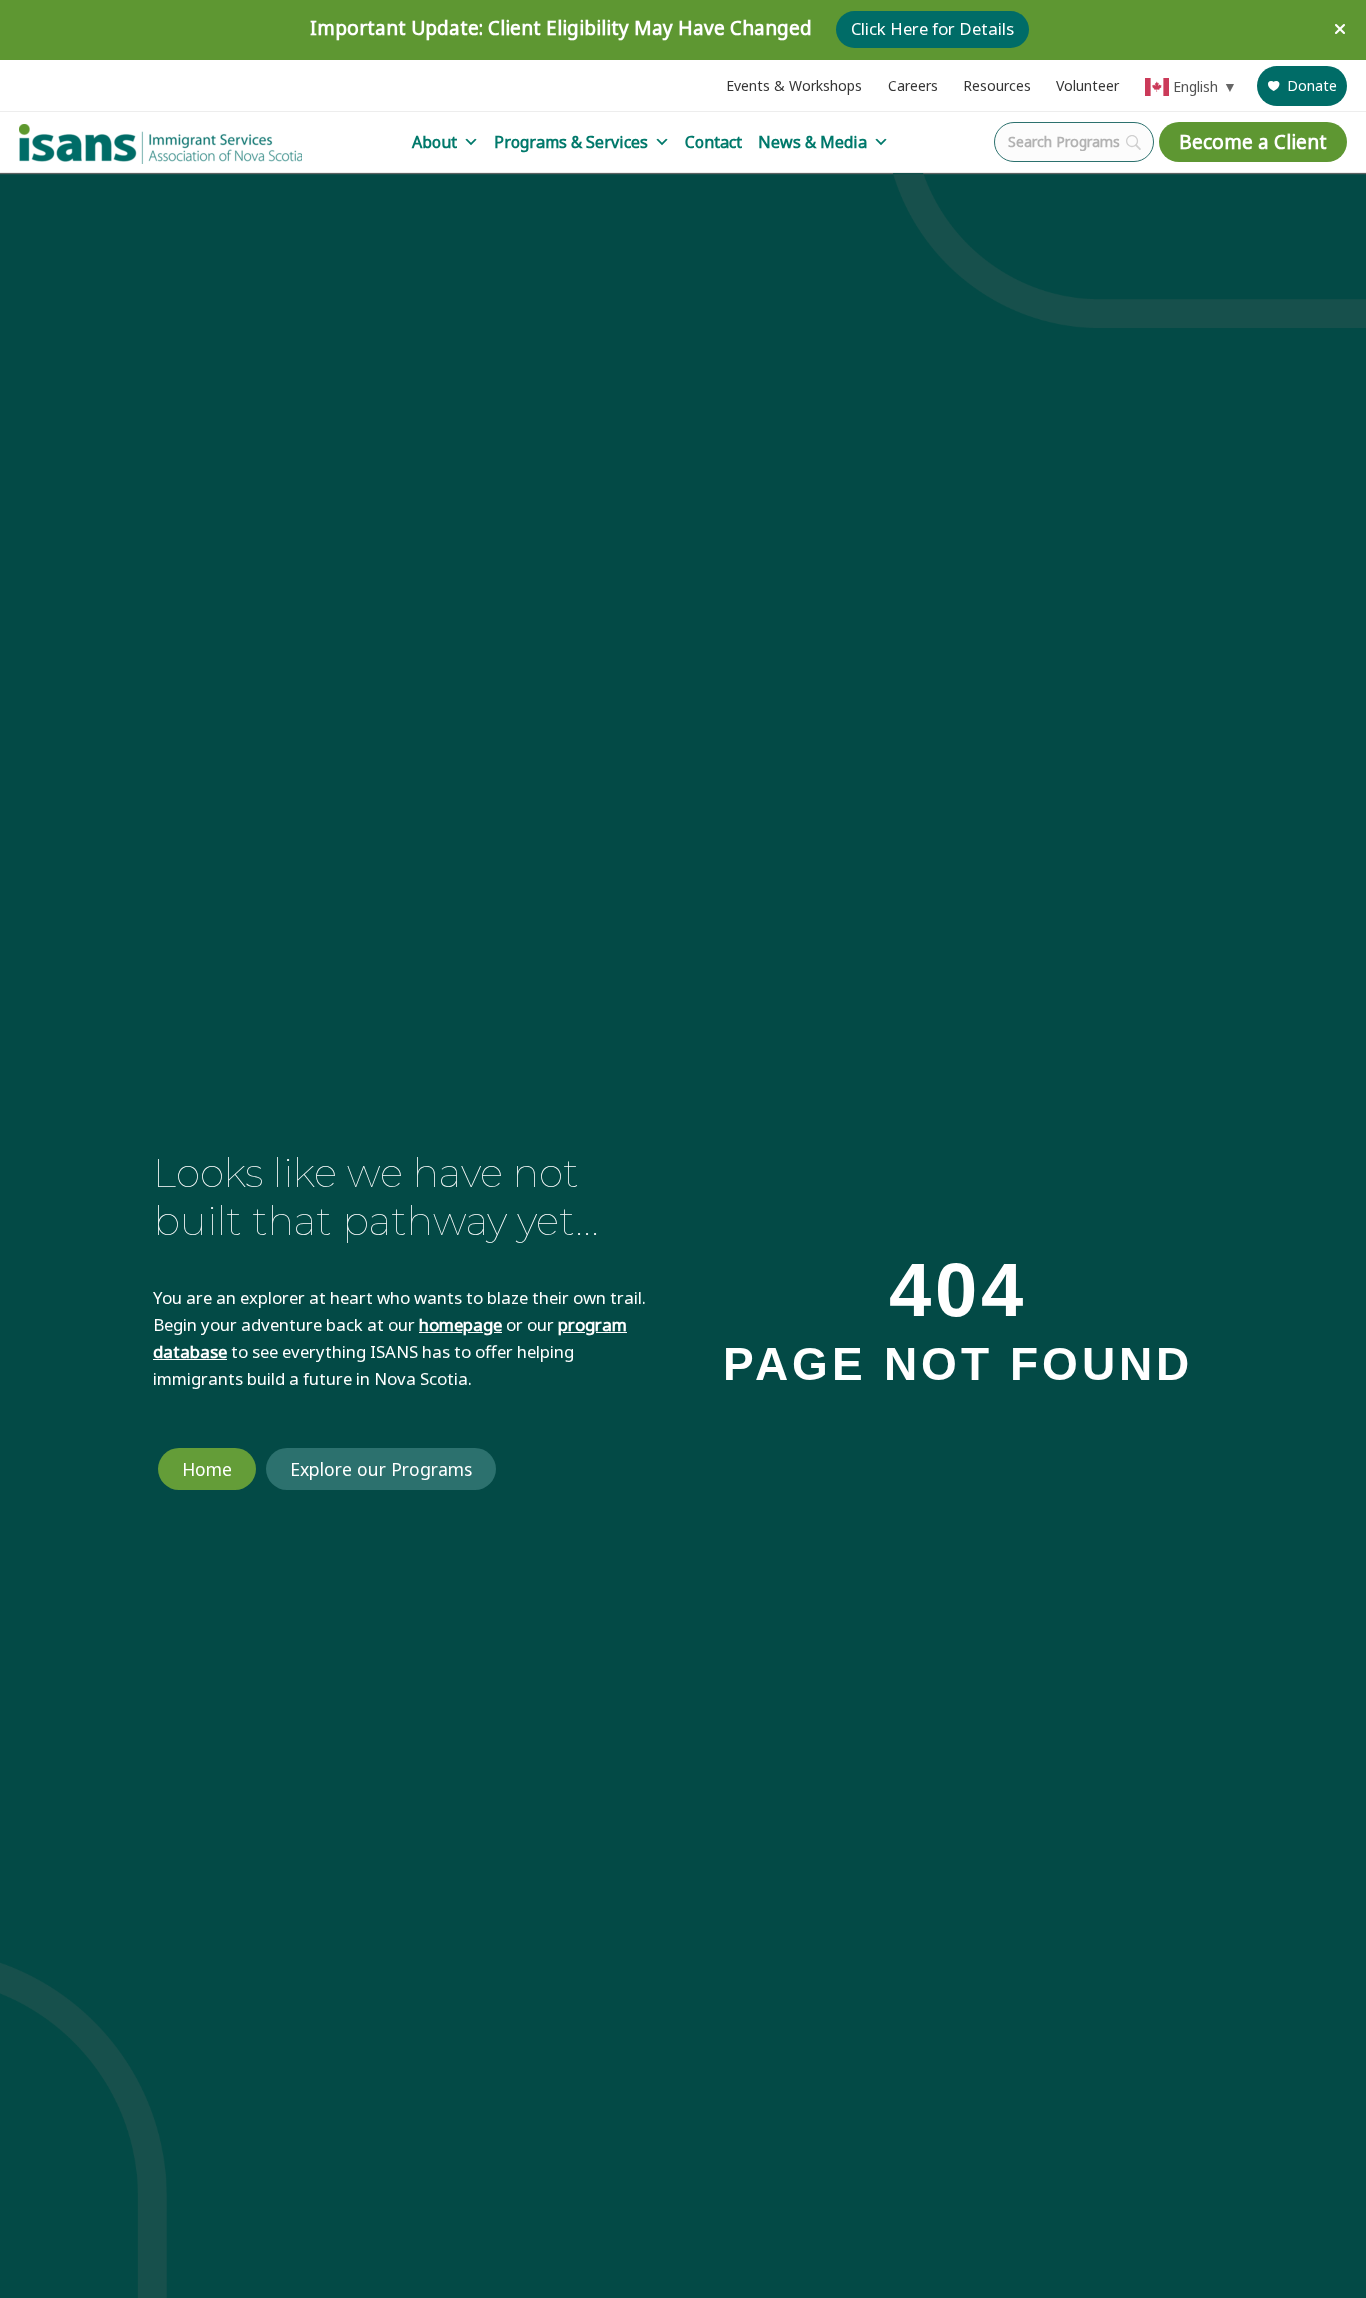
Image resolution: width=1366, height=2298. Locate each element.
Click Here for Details (932, 29)
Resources (997, 85)
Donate (1312, 85)
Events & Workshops (794, 85)
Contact (713, 142)
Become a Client (1253, 142)
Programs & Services (571, 142)
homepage (460, 1324)
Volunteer (1087, 85)
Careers (913, 85)
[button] (1342, 30)
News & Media (812, 142)
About (434, 142)
